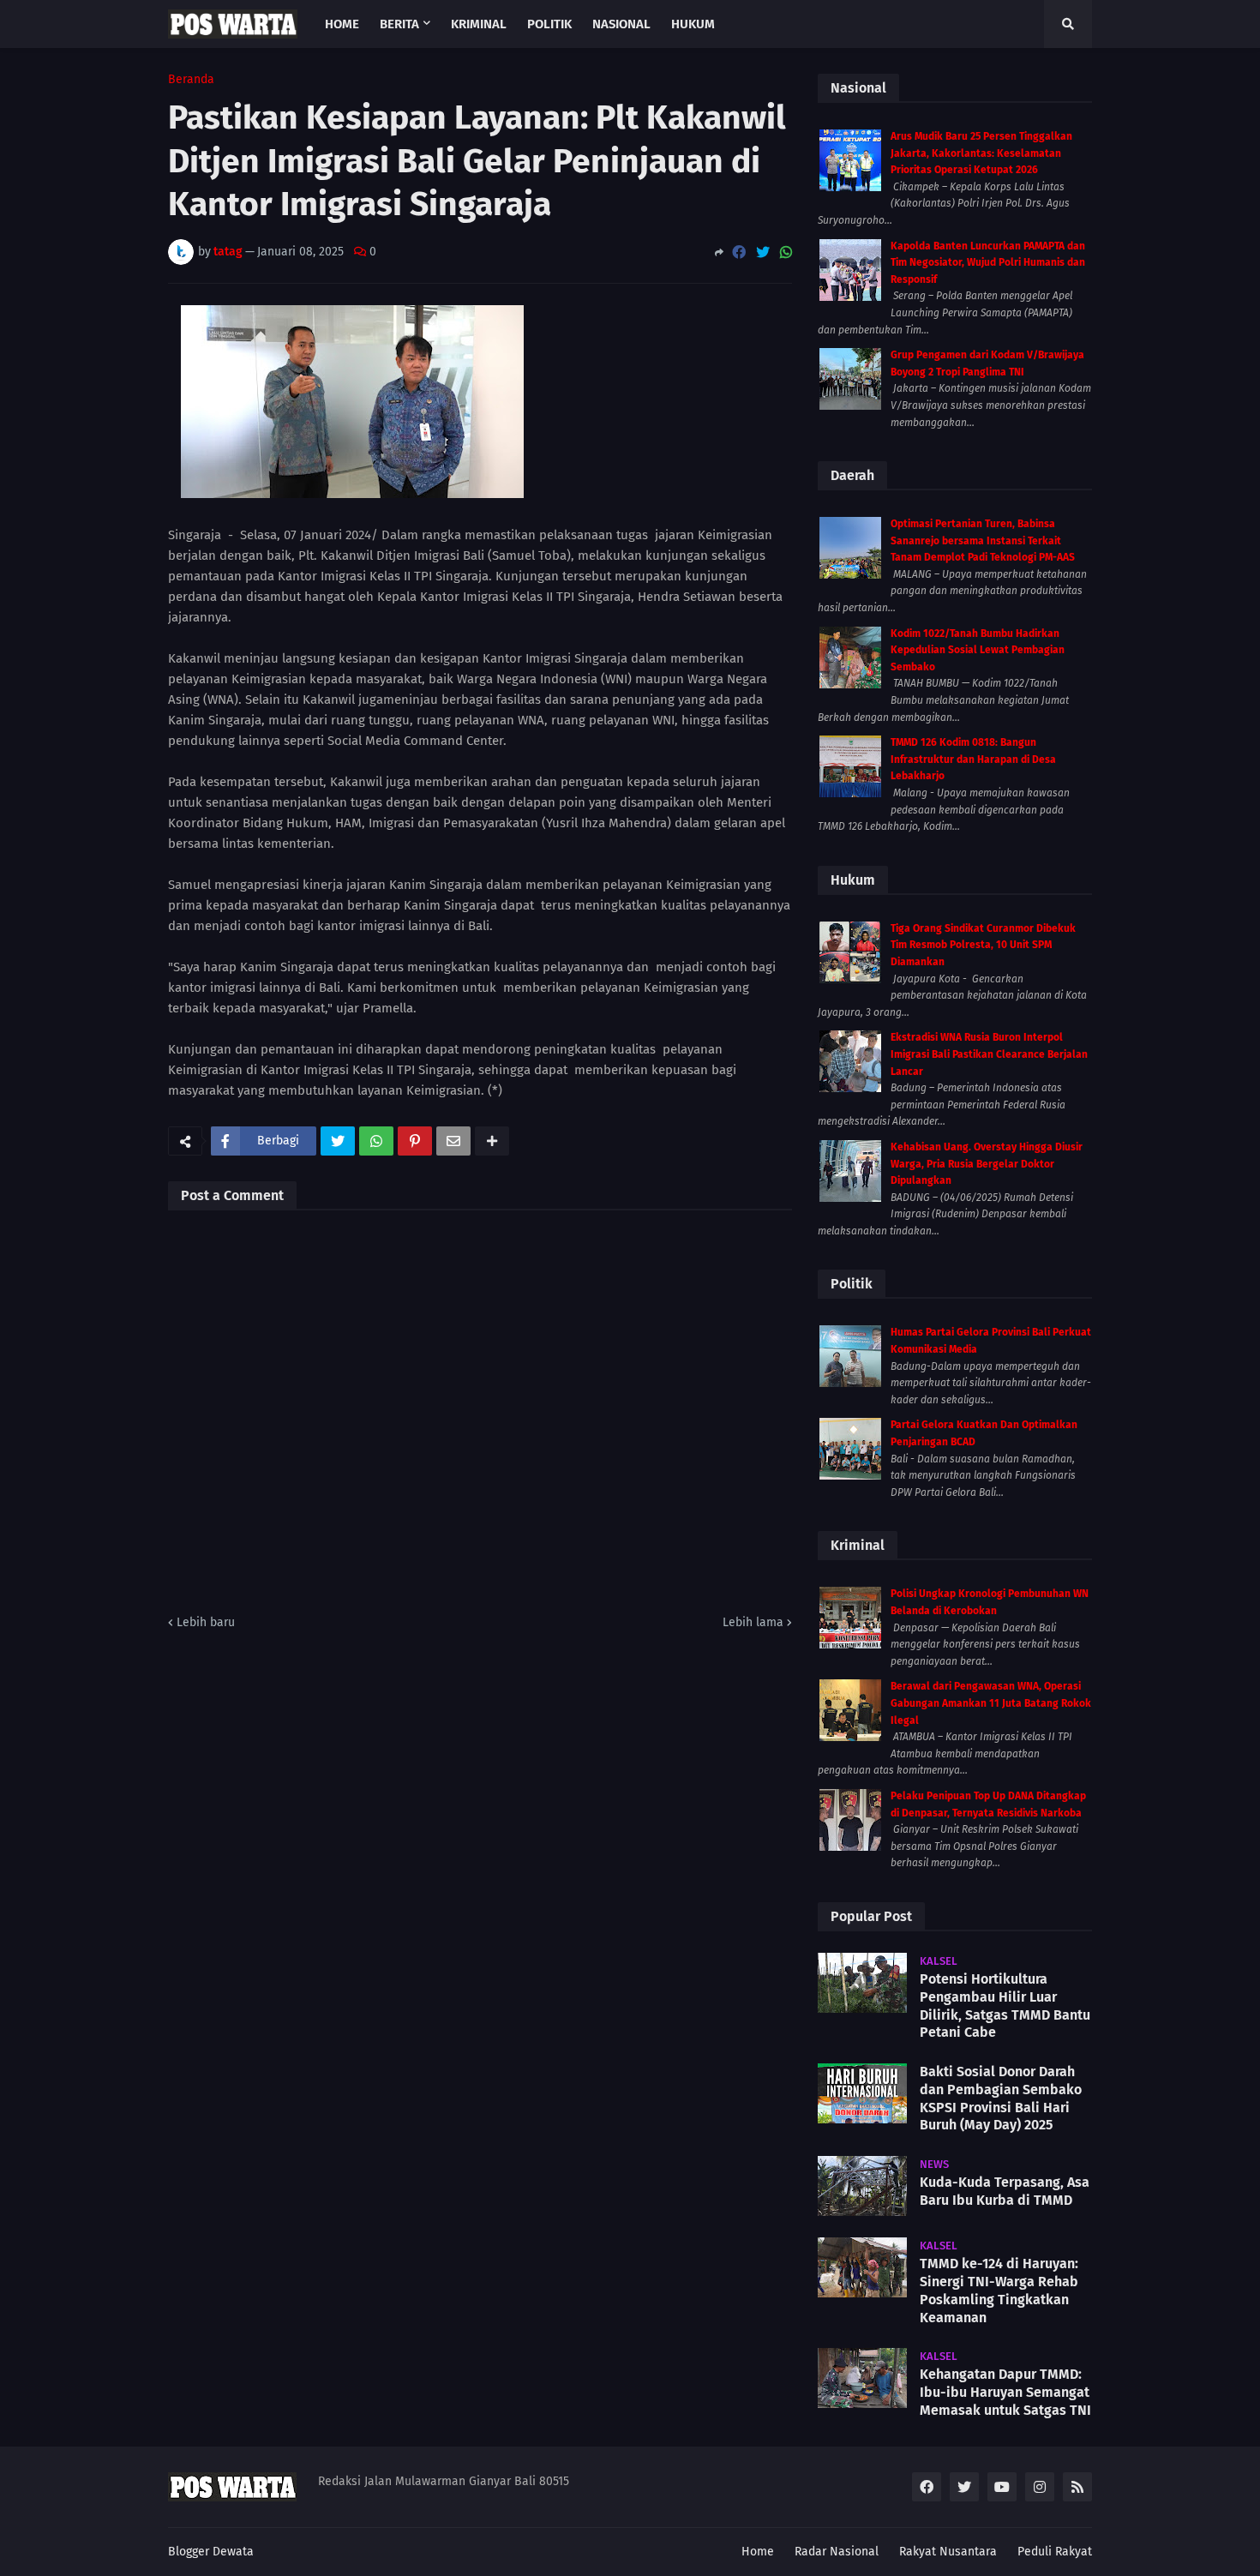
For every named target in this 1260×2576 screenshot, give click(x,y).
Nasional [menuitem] (621, 24)
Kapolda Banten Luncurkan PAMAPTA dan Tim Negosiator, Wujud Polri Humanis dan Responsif (988, 263)
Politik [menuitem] (549, 24)
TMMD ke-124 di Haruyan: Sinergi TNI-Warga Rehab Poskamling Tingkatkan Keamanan (999, 2290)
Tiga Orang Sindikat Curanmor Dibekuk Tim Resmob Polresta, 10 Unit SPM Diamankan (983, 945)
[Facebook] (739, 252)
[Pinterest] (415, 1141)
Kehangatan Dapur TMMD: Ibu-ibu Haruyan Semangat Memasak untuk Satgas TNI (1005, 2392)
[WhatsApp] (786, 252)
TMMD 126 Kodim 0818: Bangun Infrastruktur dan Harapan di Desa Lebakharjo (973, 759)
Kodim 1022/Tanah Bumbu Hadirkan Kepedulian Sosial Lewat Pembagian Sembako (978, 650)
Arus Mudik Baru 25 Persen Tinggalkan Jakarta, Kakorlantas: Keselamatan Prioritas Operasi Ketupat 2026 (981, 153)
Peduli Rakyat (1055, 2552)
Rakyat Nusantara (948, 2552)
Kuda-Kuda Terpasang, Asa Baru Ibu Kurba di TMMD (1005, 2191)
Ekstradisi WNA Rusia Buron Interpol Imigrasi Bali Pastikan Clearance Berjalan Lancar (989, 1054)
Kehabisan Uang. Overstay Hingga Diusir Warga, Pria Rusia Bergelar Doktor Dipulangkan (987, 1164)
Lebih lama (753, 1622)
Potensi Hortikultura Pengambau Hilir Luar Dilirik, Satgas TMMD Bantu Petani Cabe (1005, 2006)
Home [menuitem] (342, 24)
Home (758, 2552)
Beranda (191, 80)
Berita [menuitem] (399, 24)
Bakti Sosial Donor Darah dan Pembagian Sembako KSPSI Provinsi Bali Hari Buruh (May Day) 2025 (1001, 2098)
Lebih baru (206, 1622)
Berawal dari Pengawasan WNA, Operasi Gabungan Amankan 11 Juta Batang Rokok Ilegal (991, 1703)
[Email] (453, 1141)
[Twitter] (763, 252)
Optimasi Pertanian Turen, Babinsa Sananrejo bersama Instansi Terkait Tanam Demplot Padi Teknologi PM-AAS (983, 540)
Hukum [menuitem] (693, 24)
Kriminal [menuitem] (479, 24)
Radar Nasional (837, 2552)
